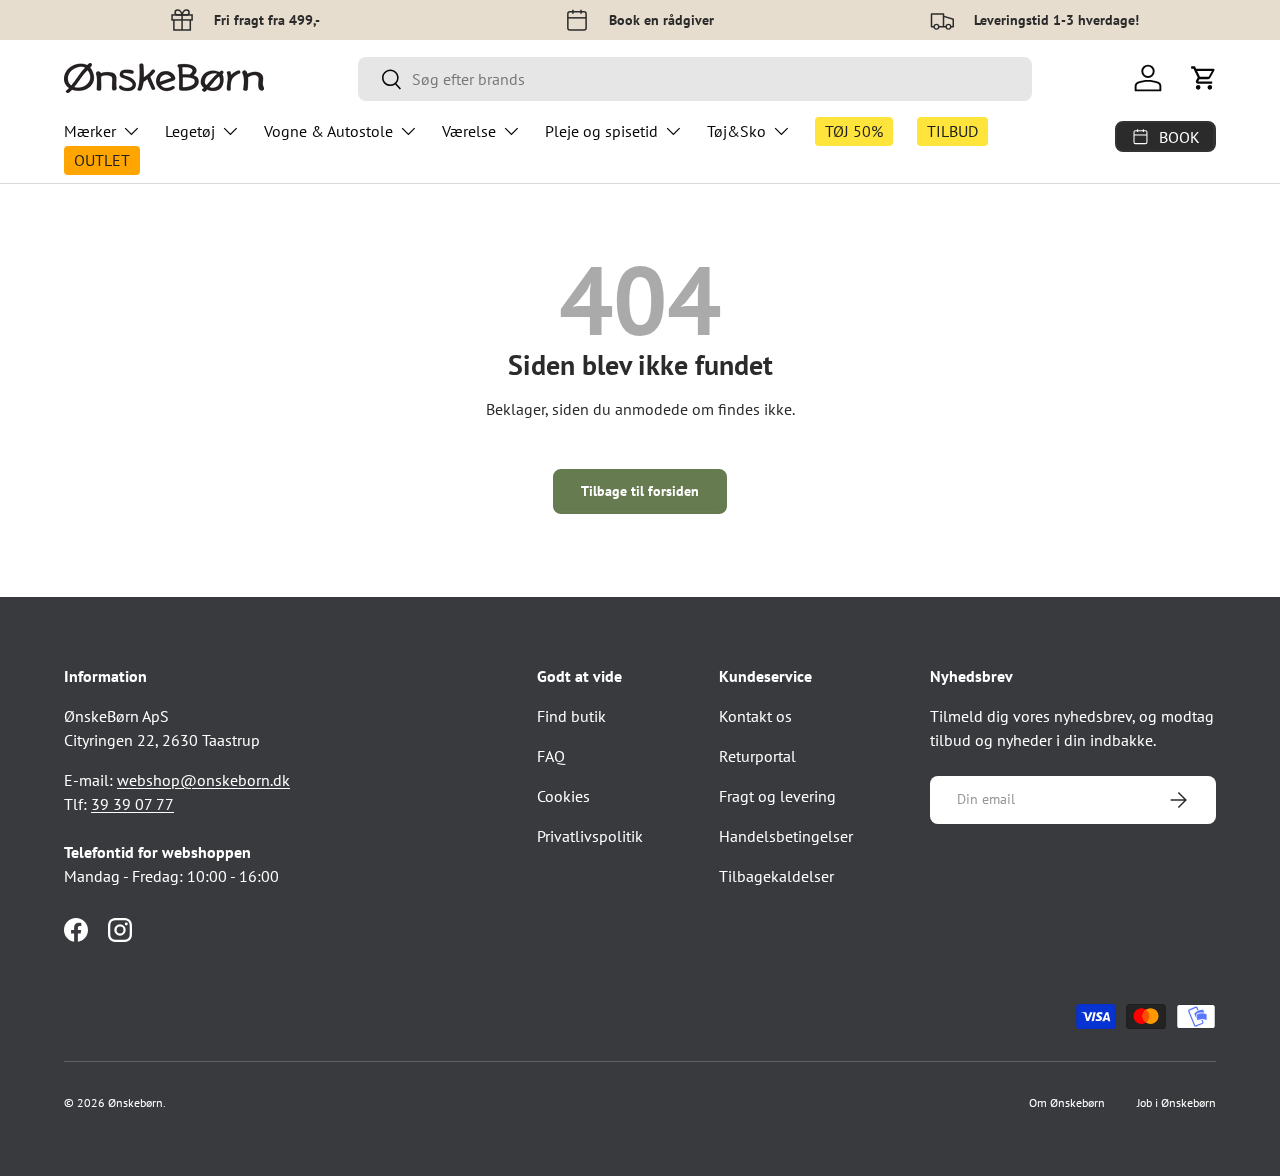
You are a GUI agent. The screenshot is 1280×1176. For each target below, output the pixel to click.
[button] (1204, 78)
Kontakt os (755, 716)
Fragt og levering (777, 796)
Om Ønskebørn (1067, 1102)
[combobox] (695, 79)
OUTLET (102, 160)
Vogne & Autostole (328, 131)
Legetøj (190, 131)
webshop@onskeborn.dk (203, 780)
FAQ (551, 756)
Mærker (90, 131)
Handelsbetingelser (786, 836)
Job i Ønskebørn (1176, 1102)
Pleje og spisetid (601, 131)
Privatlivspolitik (590, 836)
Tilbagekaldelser (776, 876)
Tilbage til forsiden (640, 491)
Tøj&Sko (736, 131)
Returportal (757, 756)
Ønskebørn (135, 1102)
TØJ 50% (854, 131)
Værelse (469, 131)
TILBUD (952, 131)
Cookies (563, 796)
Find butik (571, 716)
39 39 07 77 (132, 804)
